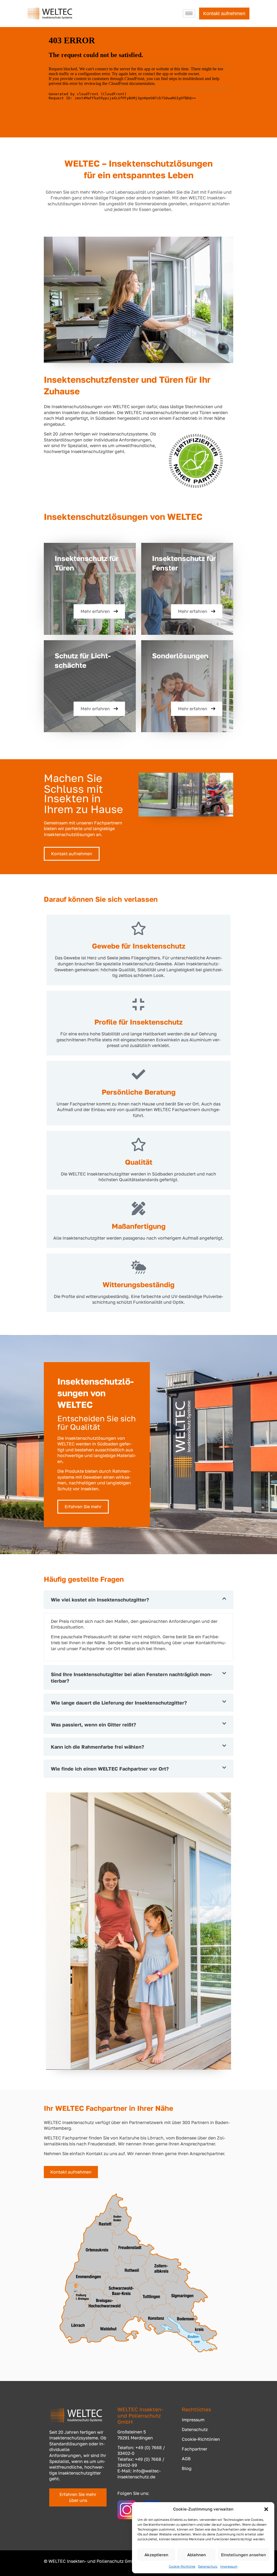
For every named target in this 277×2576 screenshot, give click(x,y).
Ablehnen (197, 2555)
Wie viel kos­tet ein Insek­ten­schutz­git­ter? (100, 1600)
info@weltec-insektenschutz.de (139, 2474)
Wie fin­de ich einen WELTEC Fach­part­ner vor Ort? (110, 1769)
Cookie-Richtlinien (201, 2439)
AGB (186, 2459)
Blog (187, 2468)
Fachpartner (194, 2449)
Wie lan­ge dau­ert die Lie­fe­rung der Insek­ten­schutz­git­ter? (119, 1703)
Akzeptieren (156, 2555)
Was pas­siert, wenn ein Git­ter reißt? (93, 1725)
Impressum (229, 2566)
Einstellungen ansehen (243, 2555)
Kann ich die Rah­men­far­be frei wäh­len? (98, 1747)
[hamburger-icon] (189, 13)
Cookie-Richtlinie (182, 2566)
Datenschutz (208, 2566)
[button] (266, 2509)
